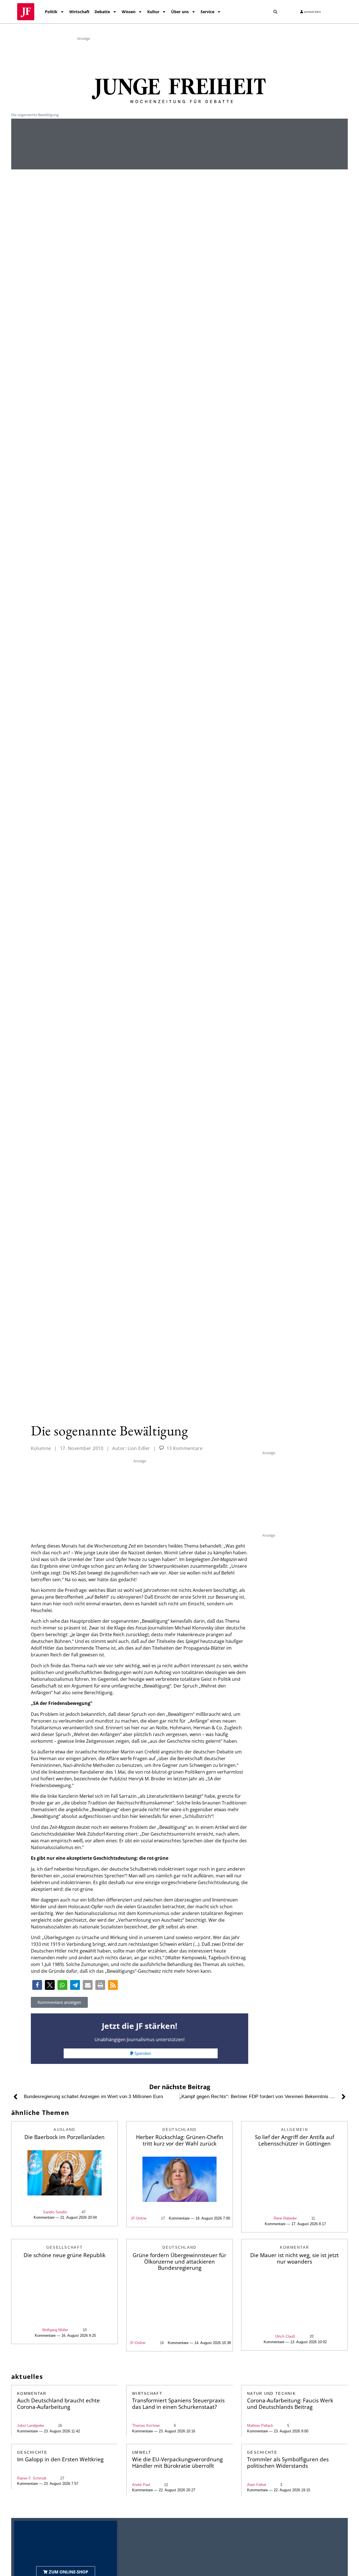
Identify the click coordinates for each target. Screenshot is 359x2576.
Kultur (153, 12)
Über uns (180, 12)
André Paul (141, 2485)
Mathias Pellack (260, 2426)
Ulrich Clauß (285, 2336)
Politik (51, 12)
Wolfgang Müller (55, 2330)
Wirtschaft (79, 12)
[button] (275, 12)
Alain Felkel (257, 2485)
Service (207, 12)
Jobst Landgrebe (31, 2426)
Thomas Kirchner (146, 2426)
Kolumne (41, 1448)
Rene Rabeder (285, 2218)
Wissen (129, 12)
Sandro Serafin (55, 2212)
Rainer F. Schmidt (32, 2478)
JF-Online (139, 2218)
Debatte (102, 12)
